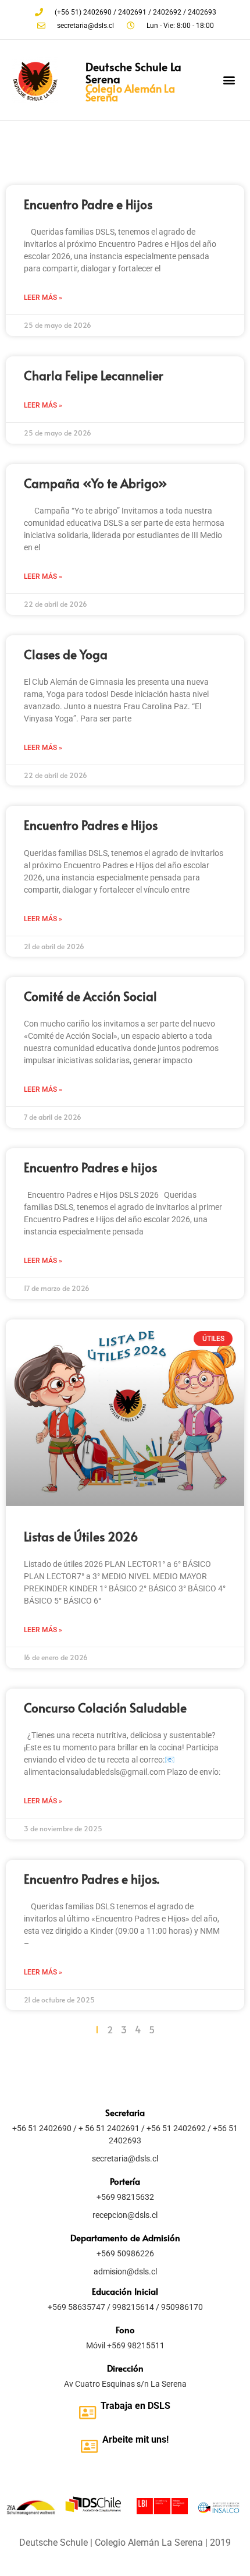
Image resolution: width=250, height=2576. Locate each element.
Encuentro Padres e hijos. (92, 1879)
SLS (162, 2406)
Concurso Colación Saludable (105, 1708)
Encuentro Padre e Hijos (88, 204)
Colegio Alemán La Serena (130, 92)
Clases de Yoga (66, 654)
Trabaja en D (127, 2406)
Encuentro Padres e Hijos (91, 825)
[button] (229, 80)
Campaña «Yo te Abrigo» (96, 483)
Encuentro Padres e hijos (90, 1167)
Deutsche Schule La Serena (133, 72)
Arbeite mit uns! (135, 2439)
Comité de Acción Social (90, 996)
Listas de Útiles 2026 (81, 1536)
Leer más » (43, 298)
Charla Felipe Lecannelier (94, 375)
